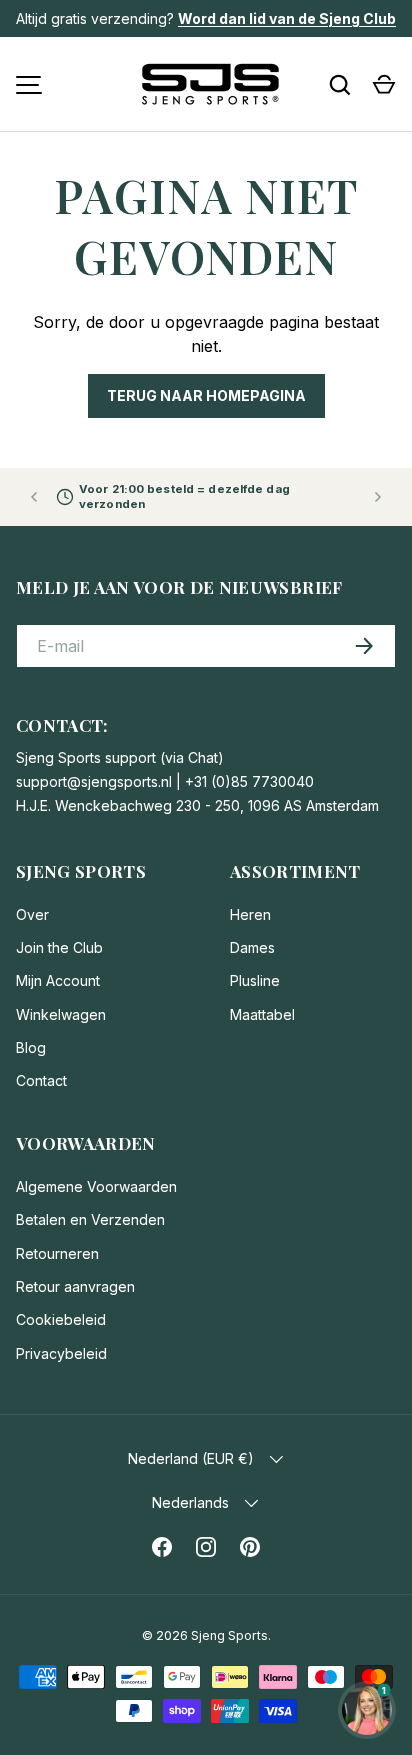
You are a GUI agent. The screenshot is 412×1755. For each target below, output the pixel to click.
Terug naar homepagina (206, 395)
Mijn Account (58, 980)
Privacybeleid (61, 1353)
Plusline (255, 980)
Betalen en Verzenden (90, 1219)
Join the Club (59, 947)
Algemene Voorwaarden (96, 1186)
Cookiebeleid (61, 1319)
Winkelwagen (61, 1014)
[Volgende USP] (378, 497)
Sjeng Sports (229, 1635)
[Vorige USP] (34, 497)
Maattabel (262, 1014)
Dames (252, 947)
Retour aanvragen (75, 1286)
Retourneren (57, 1253)
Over (32, 914)
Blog (31, 1047)
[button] (384, 85)
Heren (250, 914)
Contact (41, 1080)
